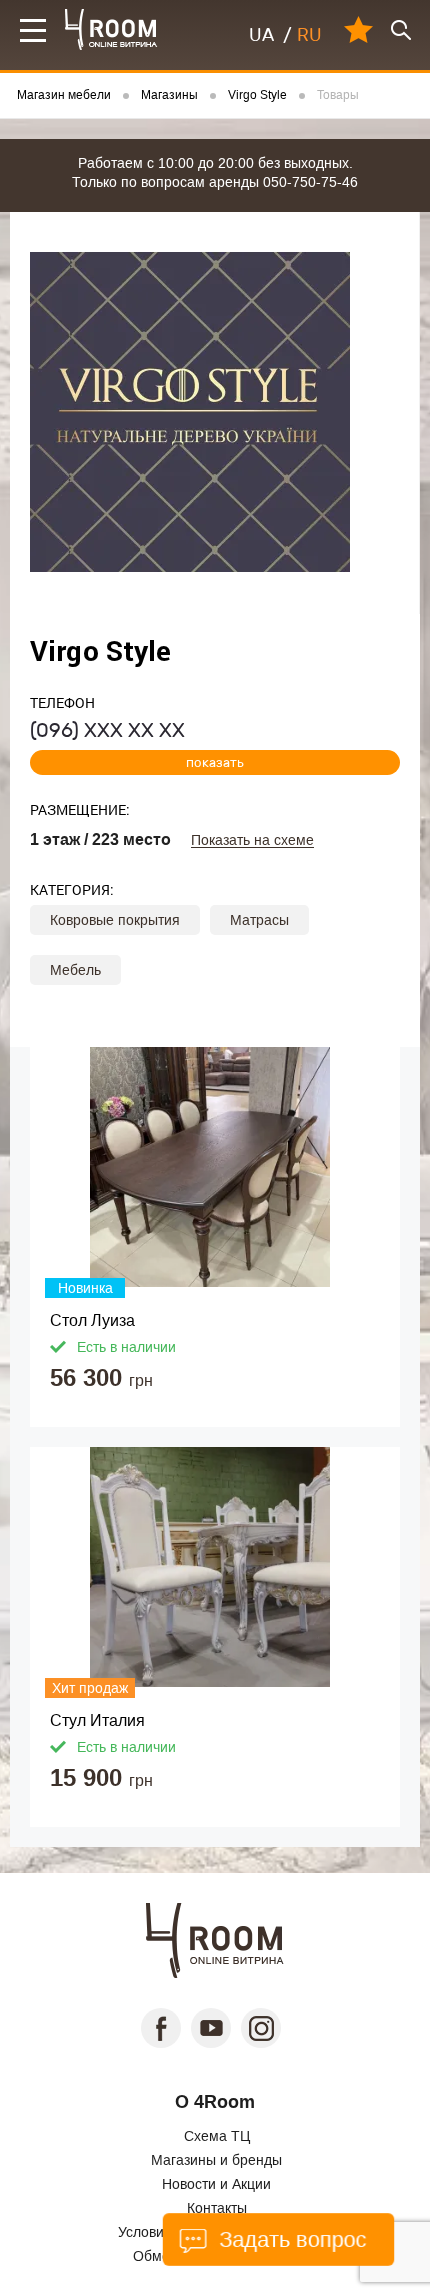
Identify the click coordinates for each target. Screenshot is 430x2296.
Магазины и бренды (216, 2160)
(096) (107, 730)
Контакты (217, 2208)
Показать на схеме (252, 840)
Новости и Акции (216, 2184)
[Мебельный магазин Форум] (111, 29)
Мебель (75, 970)
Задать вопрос (290, 2239)
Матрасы (259, 920)
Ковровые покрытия (115, 920)
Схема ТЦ (217, 2136)
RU (309, 35)
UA (261, 35)
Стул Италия (97, 1720)
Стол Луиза (92, 1320)
